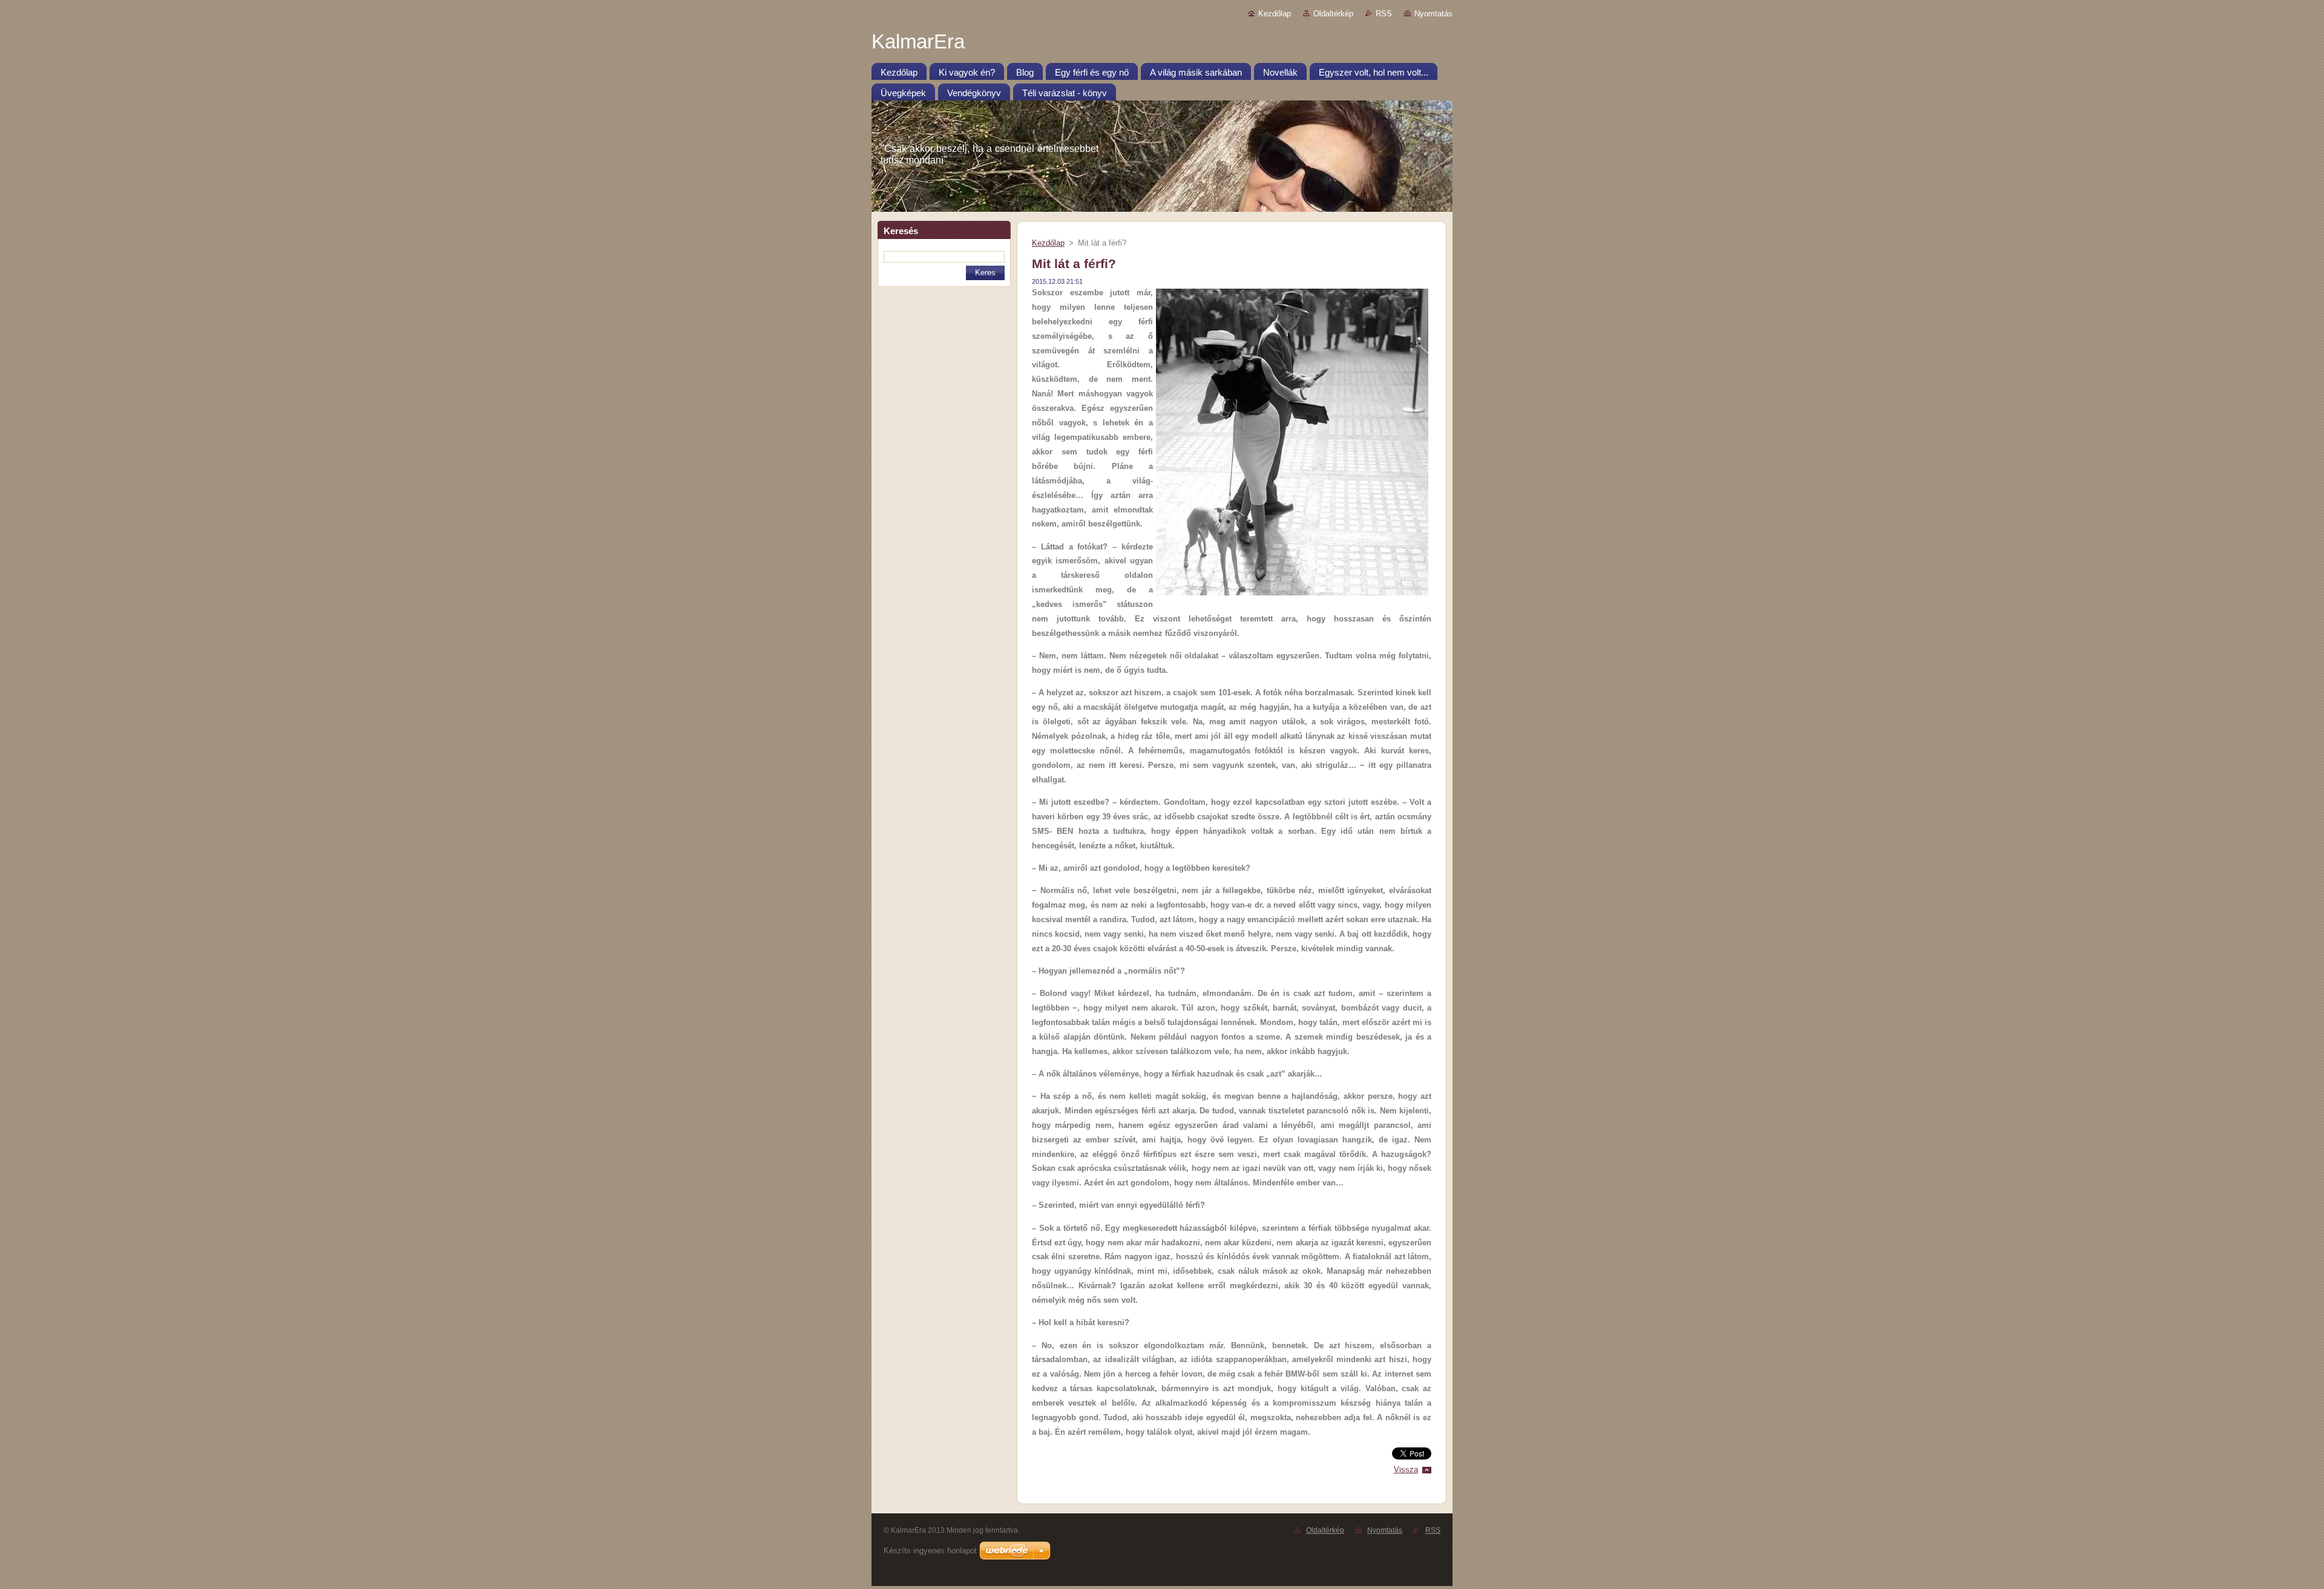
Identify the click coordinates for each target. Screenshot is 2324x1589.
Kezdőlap (1275, 14)
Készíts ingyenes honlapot (930, 1551)
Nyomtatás (1433, 14)
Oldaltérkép (1333, 14)
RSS (1384, 14)
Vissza (1406, 1469)
